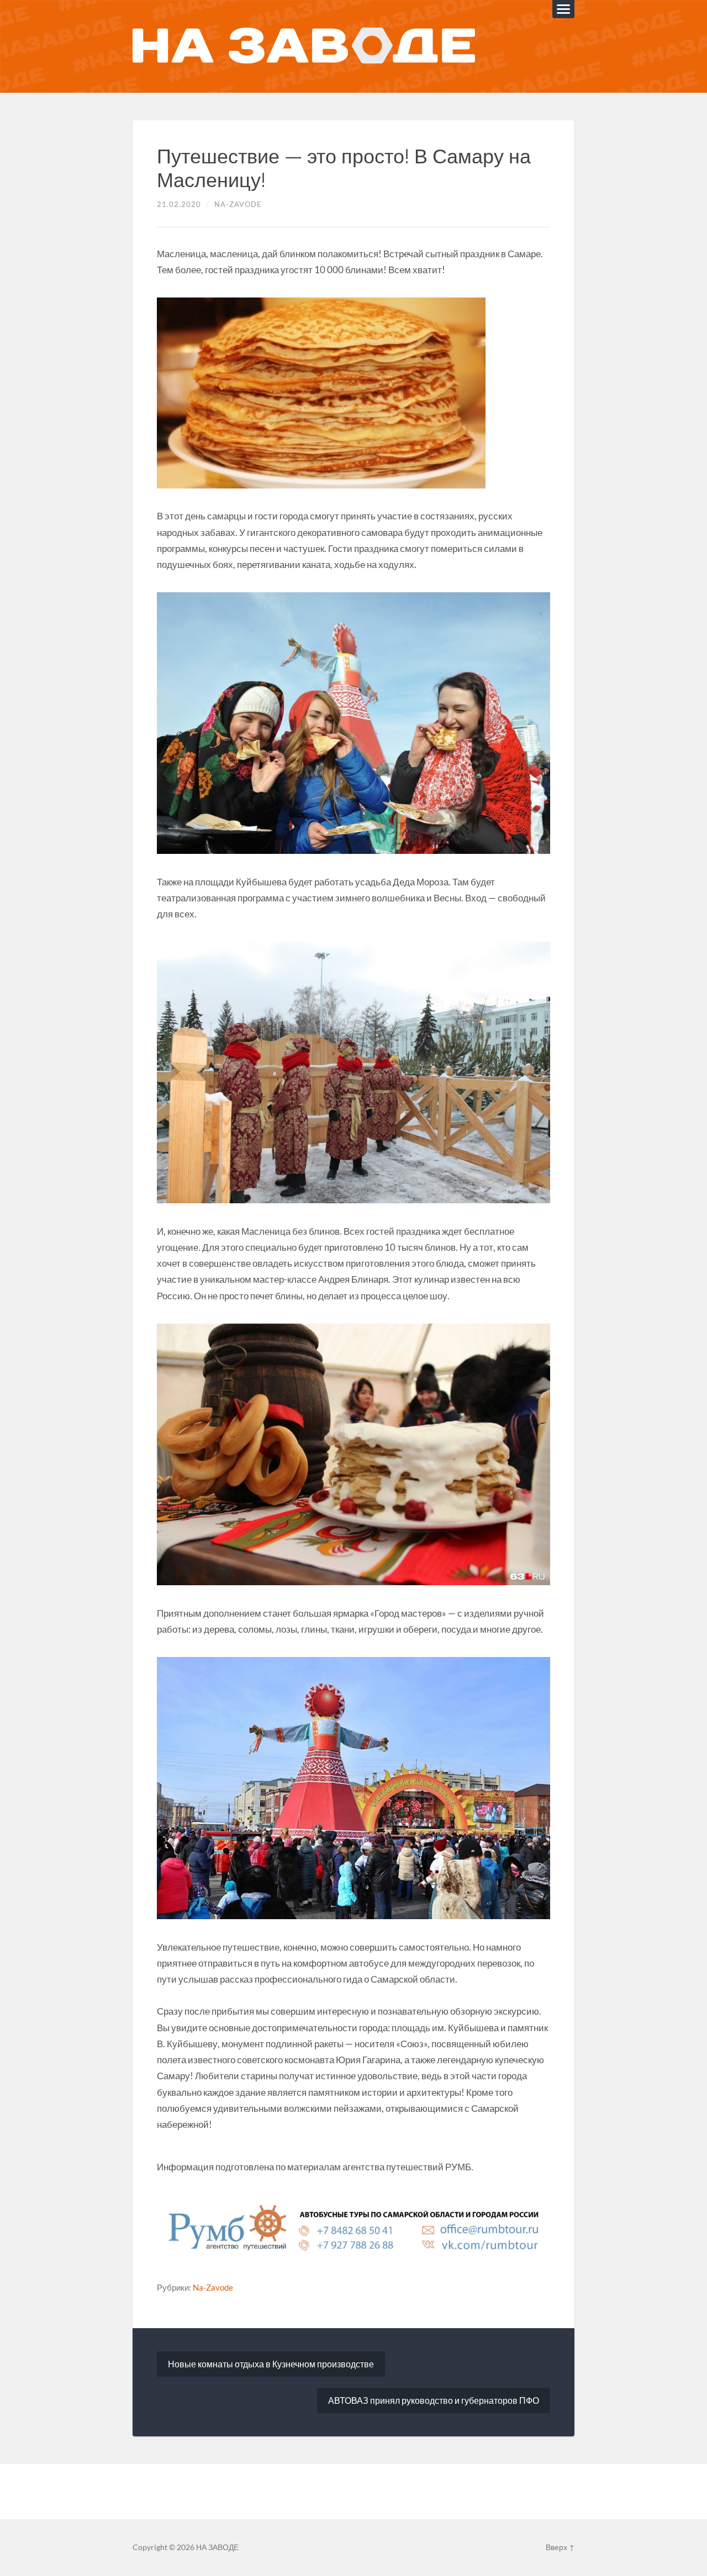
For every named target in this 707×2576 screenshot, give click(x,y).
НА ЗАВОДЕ (217, 2547)
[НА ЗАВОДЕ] (304, 46)
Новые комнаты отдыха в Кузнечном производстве (271, 2364)
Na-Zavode (238, 204)
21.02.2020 (179, 204)
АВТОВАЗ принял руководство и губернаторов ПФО (434, 2400)
